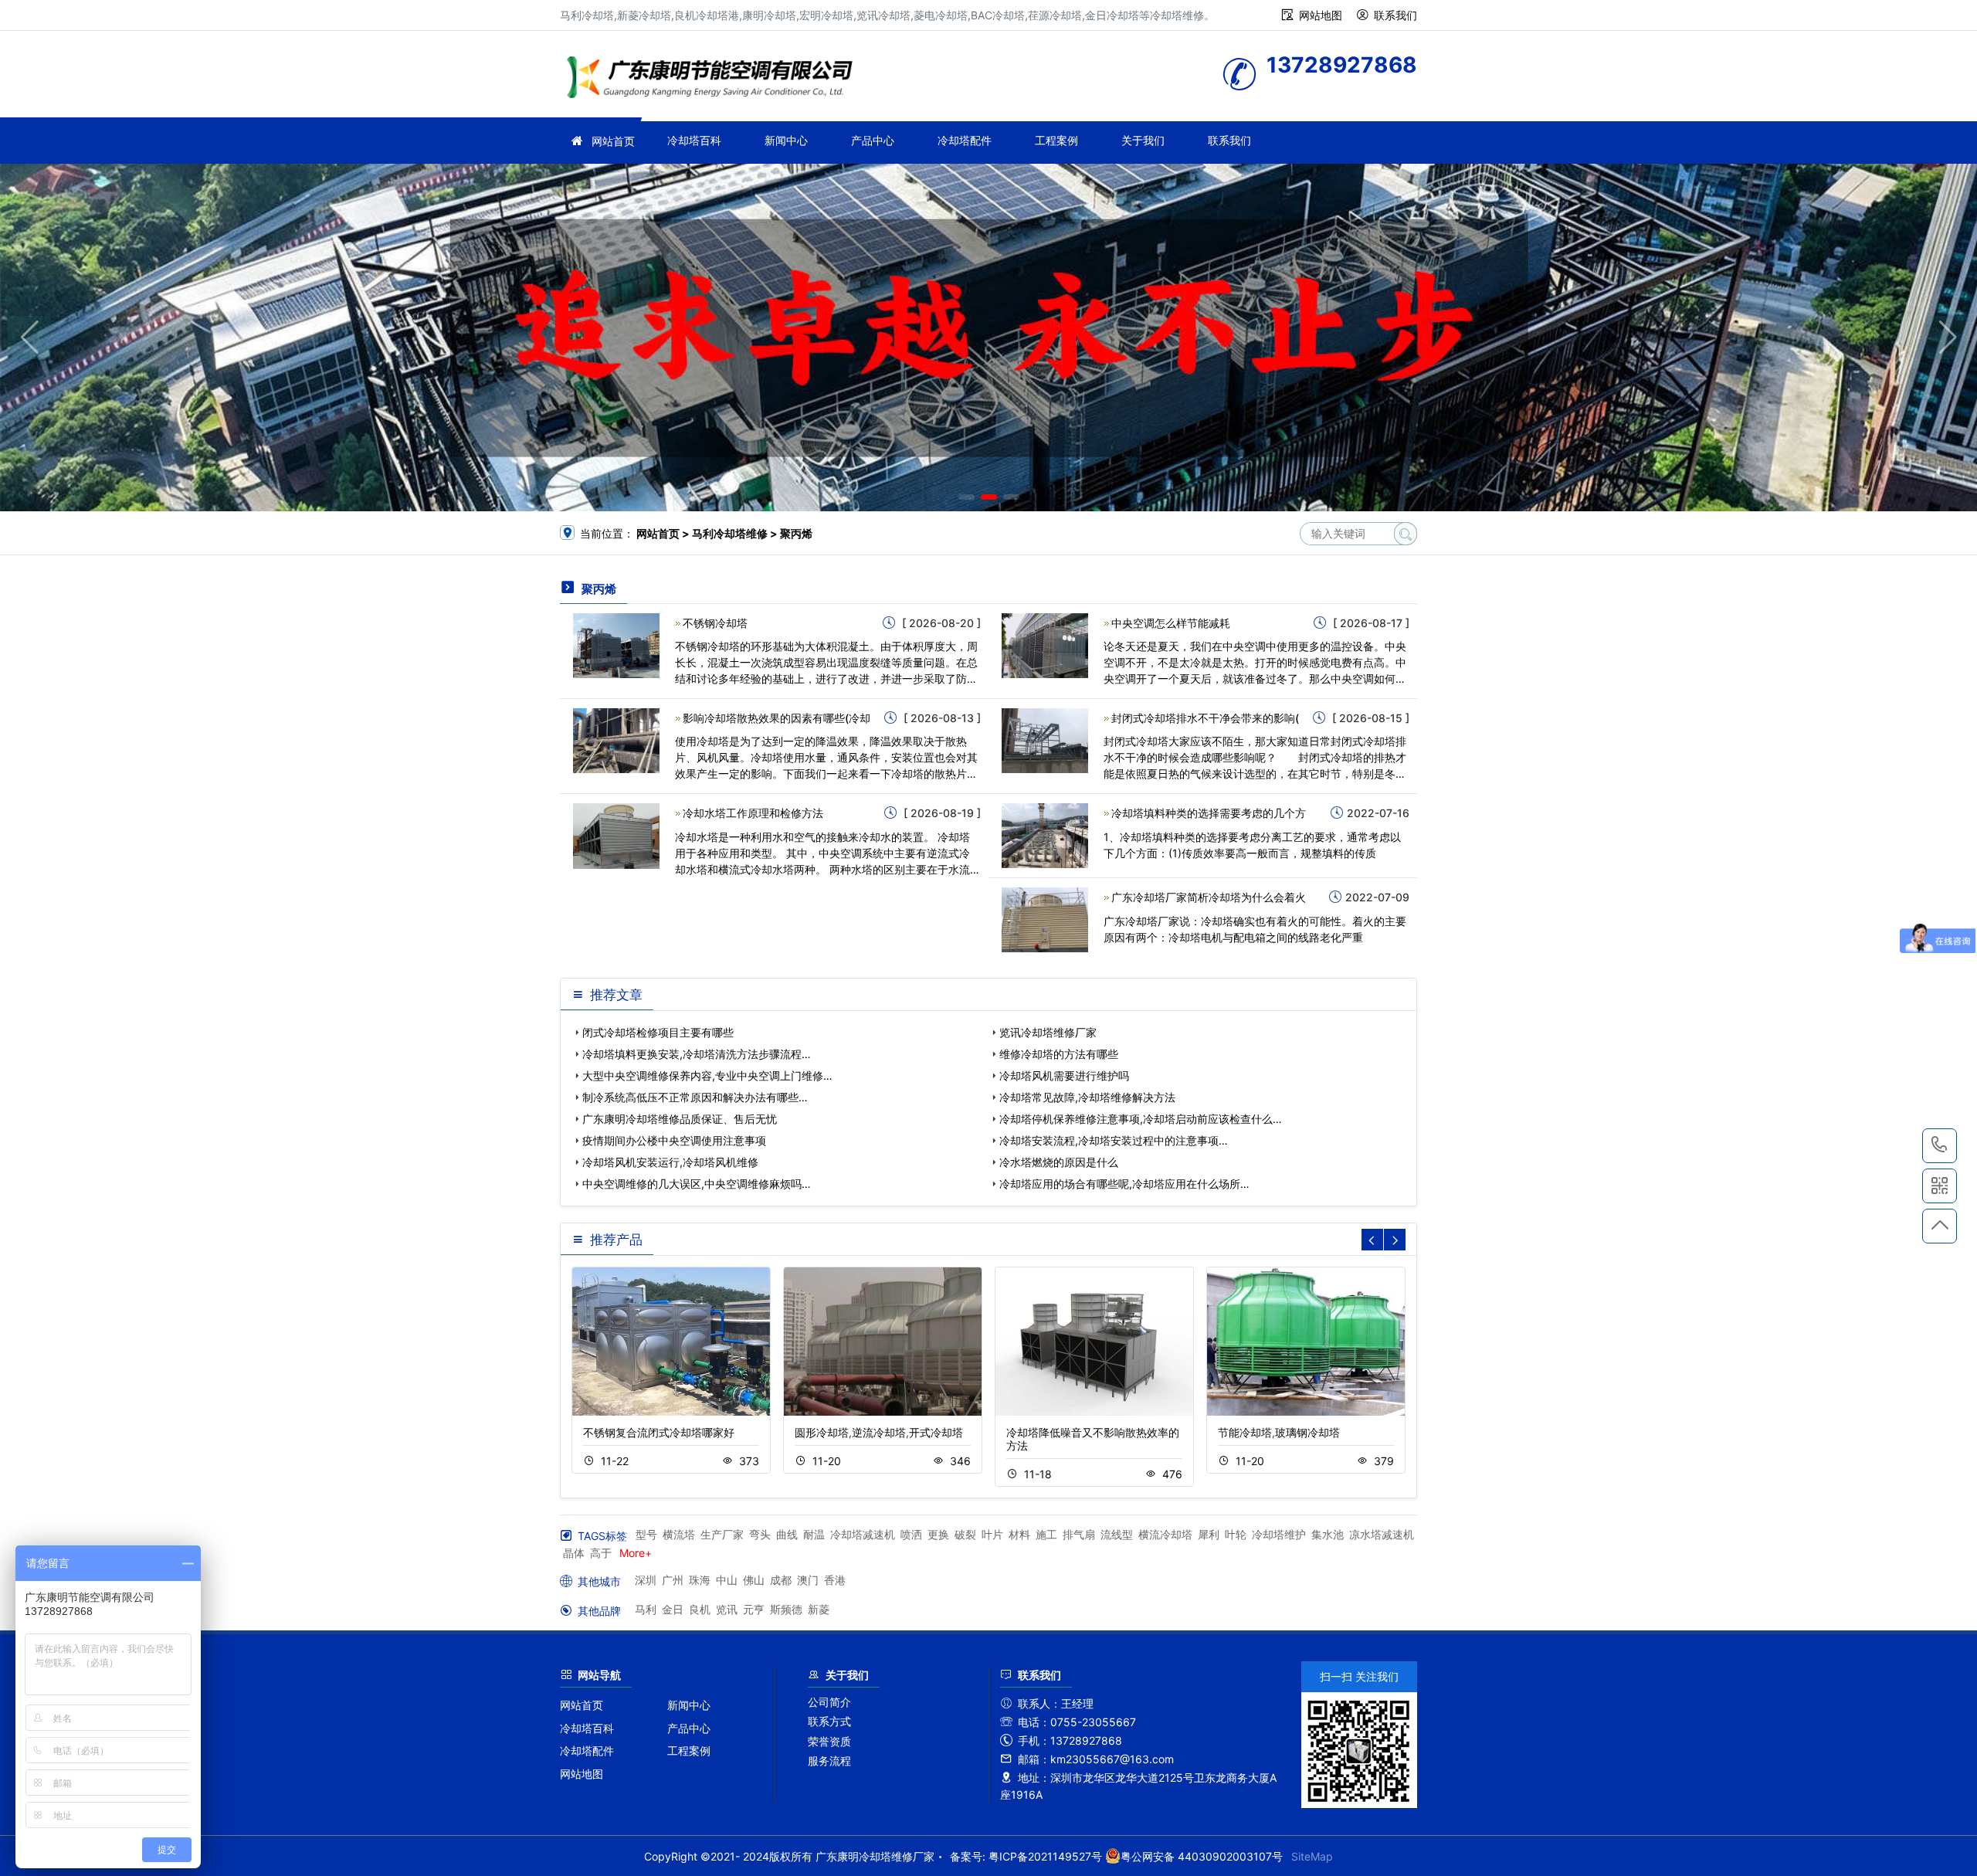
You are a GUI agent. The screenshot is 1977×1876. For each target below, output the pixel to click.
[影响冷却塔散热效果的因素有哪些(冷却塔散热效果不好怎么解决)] (616, 740)
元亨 (754, 1609)
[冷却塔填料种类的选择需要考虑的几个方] (1045, 835)
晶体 (574, 1553)
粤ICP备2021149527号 (1045, 1856)
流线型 (1117, 1534)
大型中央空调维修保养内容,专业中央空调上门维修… (707, 1075)
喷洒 (911, 1534)
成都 (781, 1580)
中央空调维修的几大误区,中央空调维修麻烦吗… (697, 1184)
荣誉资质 (829, 1741)
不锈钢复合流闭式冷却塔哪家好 (659, 1432)
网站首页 (613, 141)
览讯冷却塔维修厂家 (1048, 1032)
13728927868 (1940, 1146)
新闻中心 (786, 140)
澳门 (808, 1580)
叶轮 (1236, 1534)
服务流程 (829, 1761)
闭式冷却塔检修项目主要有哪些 (658, 1032)
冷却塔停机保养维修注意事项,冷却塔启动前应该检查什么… (1141, 1119)
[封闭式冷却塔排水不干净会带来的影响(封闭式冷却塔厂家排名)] (1045, 740)
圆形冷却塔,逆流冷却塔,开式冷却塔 (879, 1432)
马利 (646, 1609)
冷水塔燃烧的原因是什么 (1059, 1162)
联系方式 (829, 1721)
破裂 (965, 1534)
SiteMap (1312, 1856)
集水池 (1328, 1534)
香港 (835, 1580)
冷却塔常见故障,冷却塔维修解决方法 (1087, 1097)
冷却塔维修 (714, 79)
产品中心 (873, 140)
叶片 (992, 1534)
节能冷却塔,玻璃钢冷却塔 (1279, 1432)
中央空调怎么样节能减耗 (1171, 623)
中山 (727, 1580)
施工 (1046, 1534)
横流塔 (679, 1534)
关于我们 (1143, 140)
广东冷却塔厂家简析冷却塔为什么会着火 (1209, 897)
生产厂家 (722, 1534)
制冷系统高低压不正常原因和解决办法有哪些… (695, 1097)
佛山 (754, 1580)
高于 (601, 1553)
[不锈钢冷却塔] (616, 645)
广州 (673, 1580)
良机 (700, 1609)
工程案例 (1056, 140)
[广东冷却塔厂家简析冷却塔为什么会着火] (1045, 919)
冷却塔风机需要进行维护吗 (1064, 1075)
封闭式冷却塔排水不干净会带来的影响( (1205, 718)
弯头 (760, 1534)
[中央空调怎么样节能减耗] (1045, 645)
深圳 (646, 1580)
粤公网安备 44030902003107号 (1202, 1856)
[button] (966, 497)
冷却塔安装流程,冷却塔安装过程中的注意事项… (1114, 1140)
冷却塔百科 (694, 140)
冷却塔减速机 (863, 1534)
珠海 (700, 1580)
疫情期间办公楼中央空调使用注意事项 (674, 1140)
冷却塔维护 (1279, 1534)
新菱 (819, 1609)
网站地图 (1321, 15)
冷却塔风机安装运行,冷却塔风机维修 (670, 1162)
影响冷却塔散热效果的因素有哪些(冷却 (777, 718)
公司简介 (829, 1702)
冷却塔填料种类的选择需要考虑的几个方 (1209, 813)
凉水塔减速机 (1382, 1534)
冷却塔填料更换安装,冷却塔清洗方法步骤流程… (697, 1054)
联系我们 (1395, 15)
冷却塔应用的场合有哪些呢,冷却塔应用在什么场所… (1124, 1184)
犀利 (1209, 1534)
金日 (673, 1609)
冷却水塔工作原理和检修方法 (753, 813)
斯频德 (786, 1609)
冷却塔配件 (965, 140)
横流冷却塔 (1165, 1534)
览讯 (727, 1609)
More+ (636, 1553)
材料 (1019, 1534)
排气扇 (1079, 1534)
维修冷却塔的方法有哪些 (1059, 1054)
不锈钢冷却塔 (715, 623)
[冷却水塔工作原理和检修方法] (616, 835)
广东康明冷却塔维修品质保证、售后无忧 (680, 1119)
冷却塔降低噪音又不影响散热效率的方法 (1093, 1439)
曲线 (787, 1534)
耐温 (814, 1534)
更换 (938, 1534)
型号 (646, 1534)
